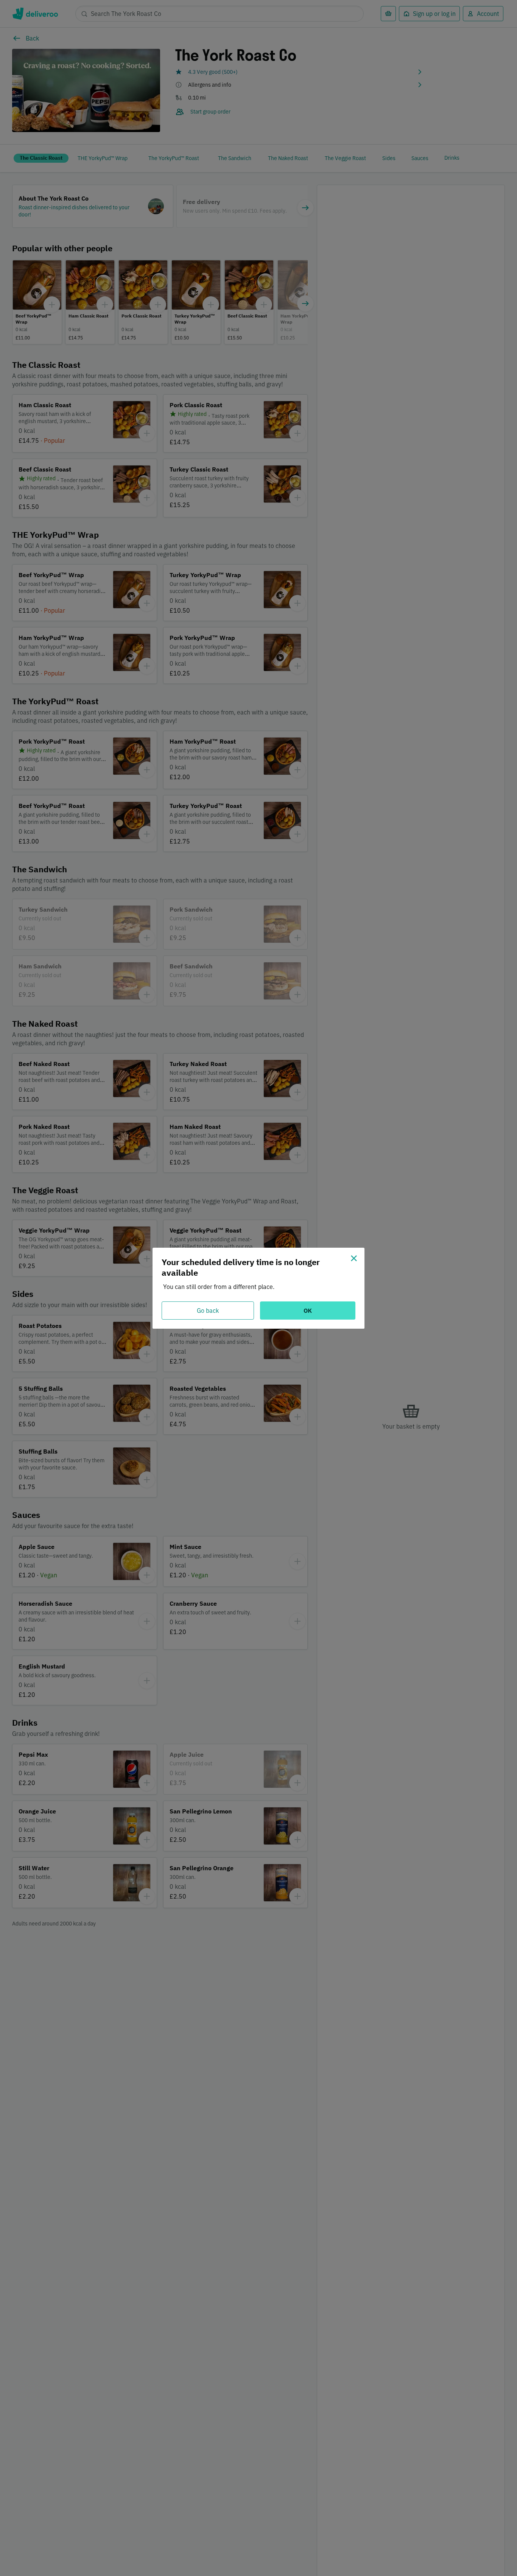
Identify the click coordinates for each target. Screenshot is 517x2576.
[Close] (354, 1258)
